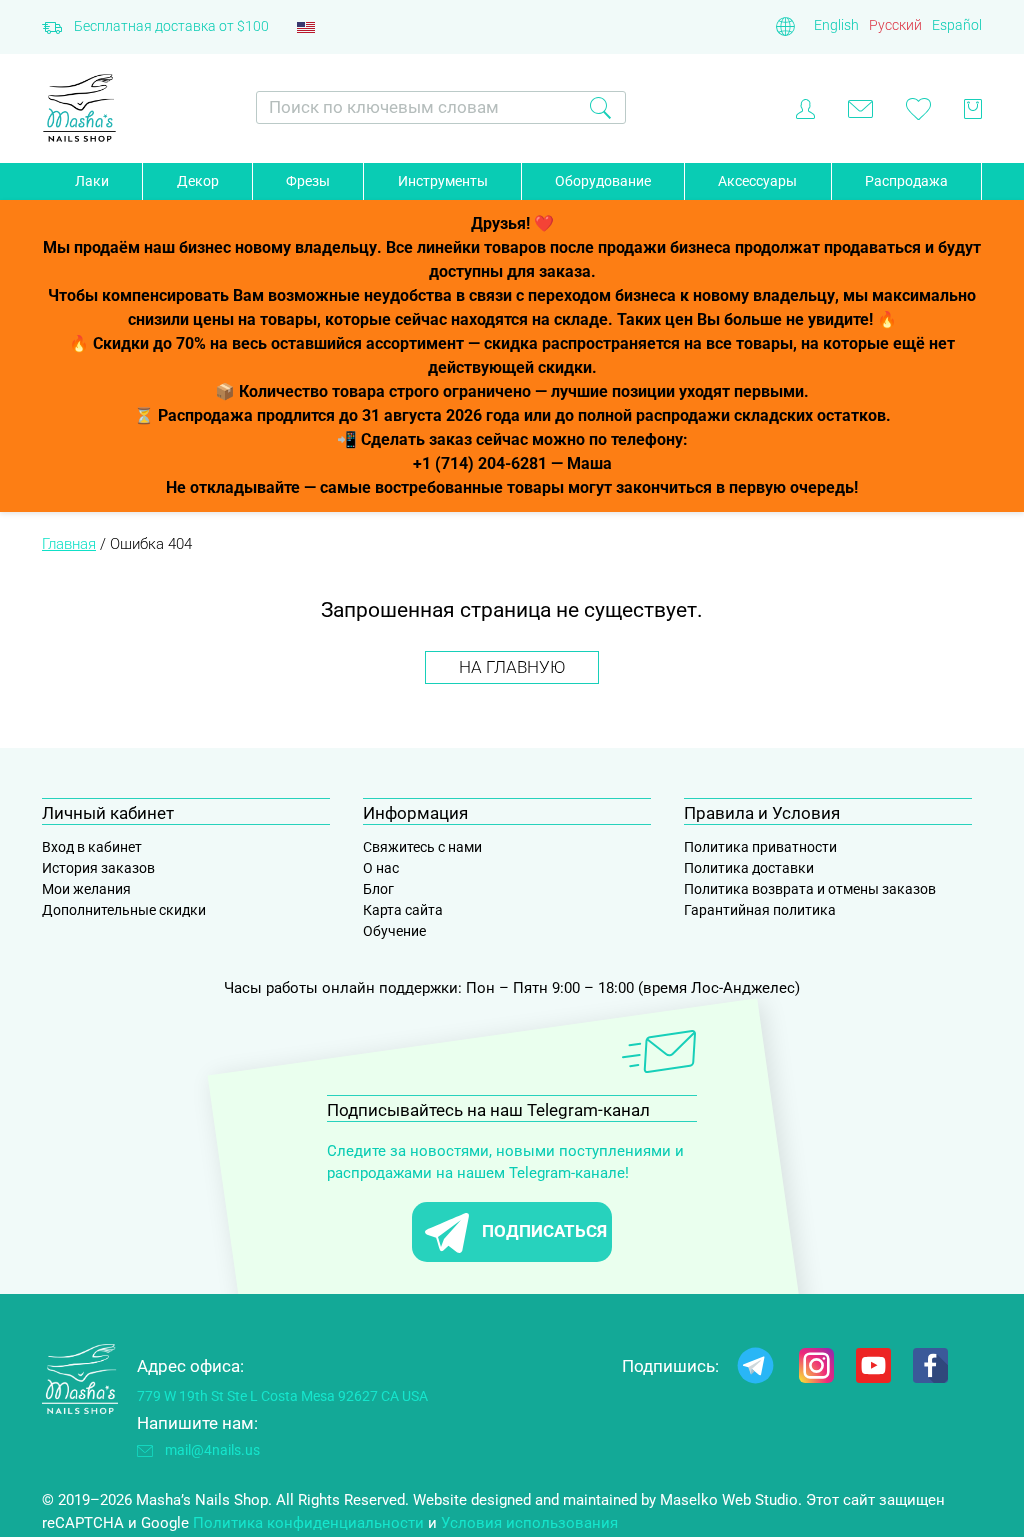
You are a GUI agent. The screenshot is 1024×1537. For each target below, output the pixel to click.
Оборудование (603, 181)
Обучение (394, 931)
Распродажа (906, 181)
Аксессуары (757, 181)
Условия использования (529, 1523)
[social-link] (755, 1369)
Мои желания (86, 889)
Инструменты (443, 181)
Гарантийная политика (760, 910)
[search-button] (600, 107)
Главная (69, 544)
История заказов (98, 868)
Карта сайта (403, 910)
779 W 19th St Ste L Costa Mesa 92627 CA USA (282, 1396)
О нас (381, 868)
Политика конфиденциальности (308, 1523)
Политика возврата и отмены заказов (810, 889)
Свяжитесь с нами (422, 847)
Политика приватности (760, 847)
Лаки (92, 181)
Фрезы (308, 181)
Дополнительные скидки (124, 910)
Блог (378, 889)
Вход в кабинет (92, 847)
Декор (198, 181)
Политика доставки (749, 868)
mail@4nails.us (212, 1450)
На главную (512, 667)
